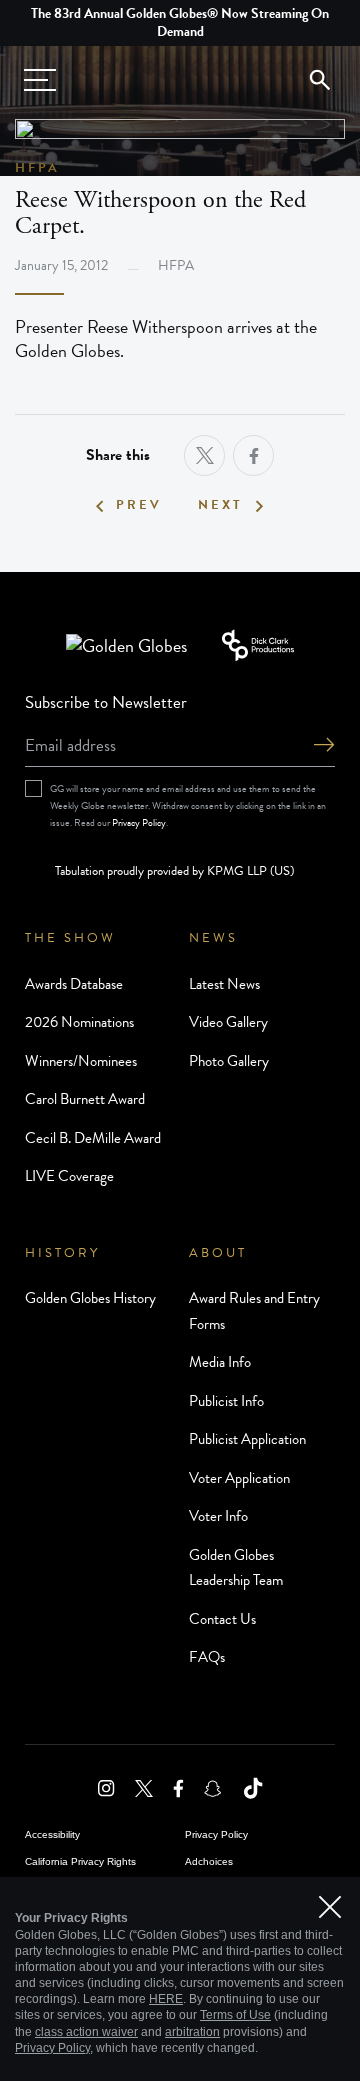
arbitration (192, 2032)
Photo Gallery (229, 1061)
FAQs (207, 1657)
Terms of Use (235, 2015)
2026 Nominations (79, 1022)
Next (220, 505)
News (213, 938)
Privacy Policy (139, 822)
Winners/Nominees (81, 1061)
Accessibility (52, 1834)
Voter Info (218, 1516)
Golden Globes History (90, 1298)
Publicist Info (226, 1401)
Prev (139, 505)
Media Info (220, 1362)
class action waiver (86, 2032)
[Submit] (324, 746)
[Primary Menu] (40, 80)
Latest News (224, 984)
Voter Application (239, 1478)
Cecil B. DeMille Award (93, 1138)
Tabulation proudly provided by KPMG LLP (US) (174, 871)
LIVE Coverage (69, 1176)
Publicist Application (247, 1439)
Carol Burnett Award (85, 1099)
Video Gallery (228, 1022)
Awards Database (74, 984)
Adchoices (209, 1861)
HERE (166, 1999)
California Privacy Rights (80, 1861)
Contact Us (222, 1619)
